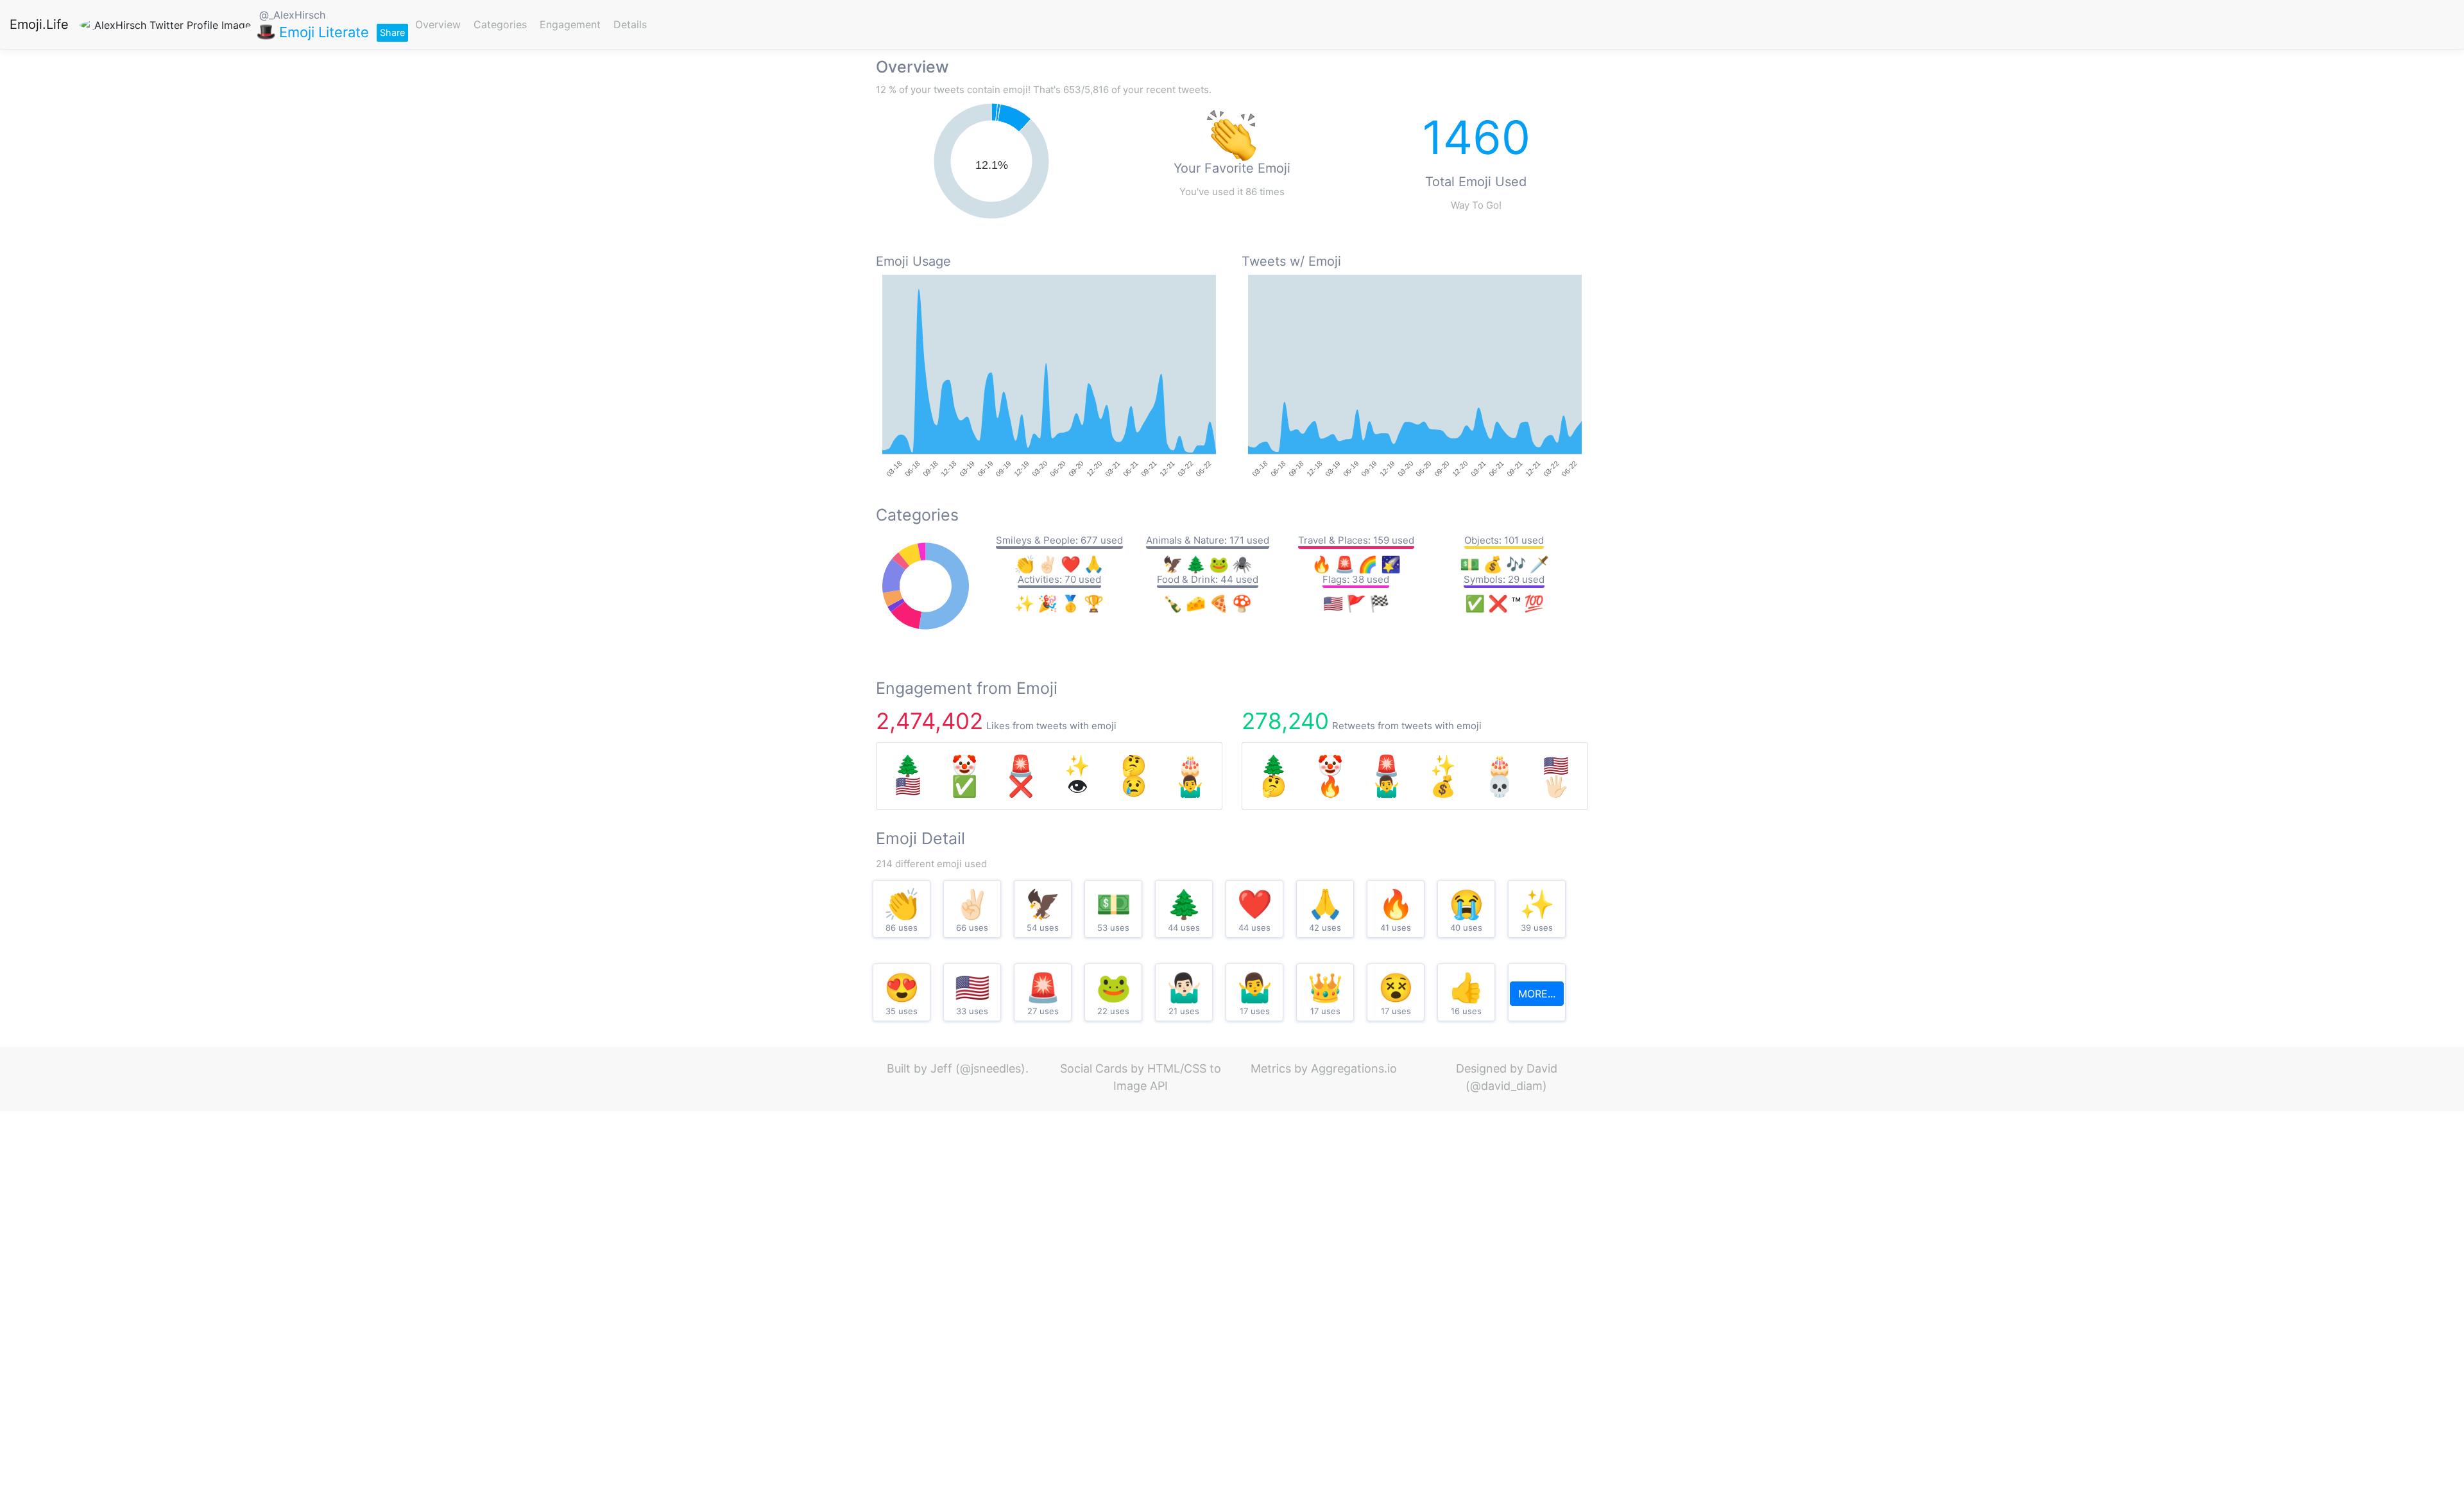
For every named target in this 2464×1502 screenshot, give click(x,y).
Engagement (570, 24)
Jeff (941, 1068)
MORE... (1537, 994)
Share (392, 32)
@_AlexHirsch (292, 15)
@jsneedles (990, 1068)
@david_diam (1506, 1086)
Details (630, 24)
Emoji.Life (39, 24)
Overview (438, 24)
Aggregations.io (1354, 1068)
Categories (500, 24)
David (1542, 1068)
